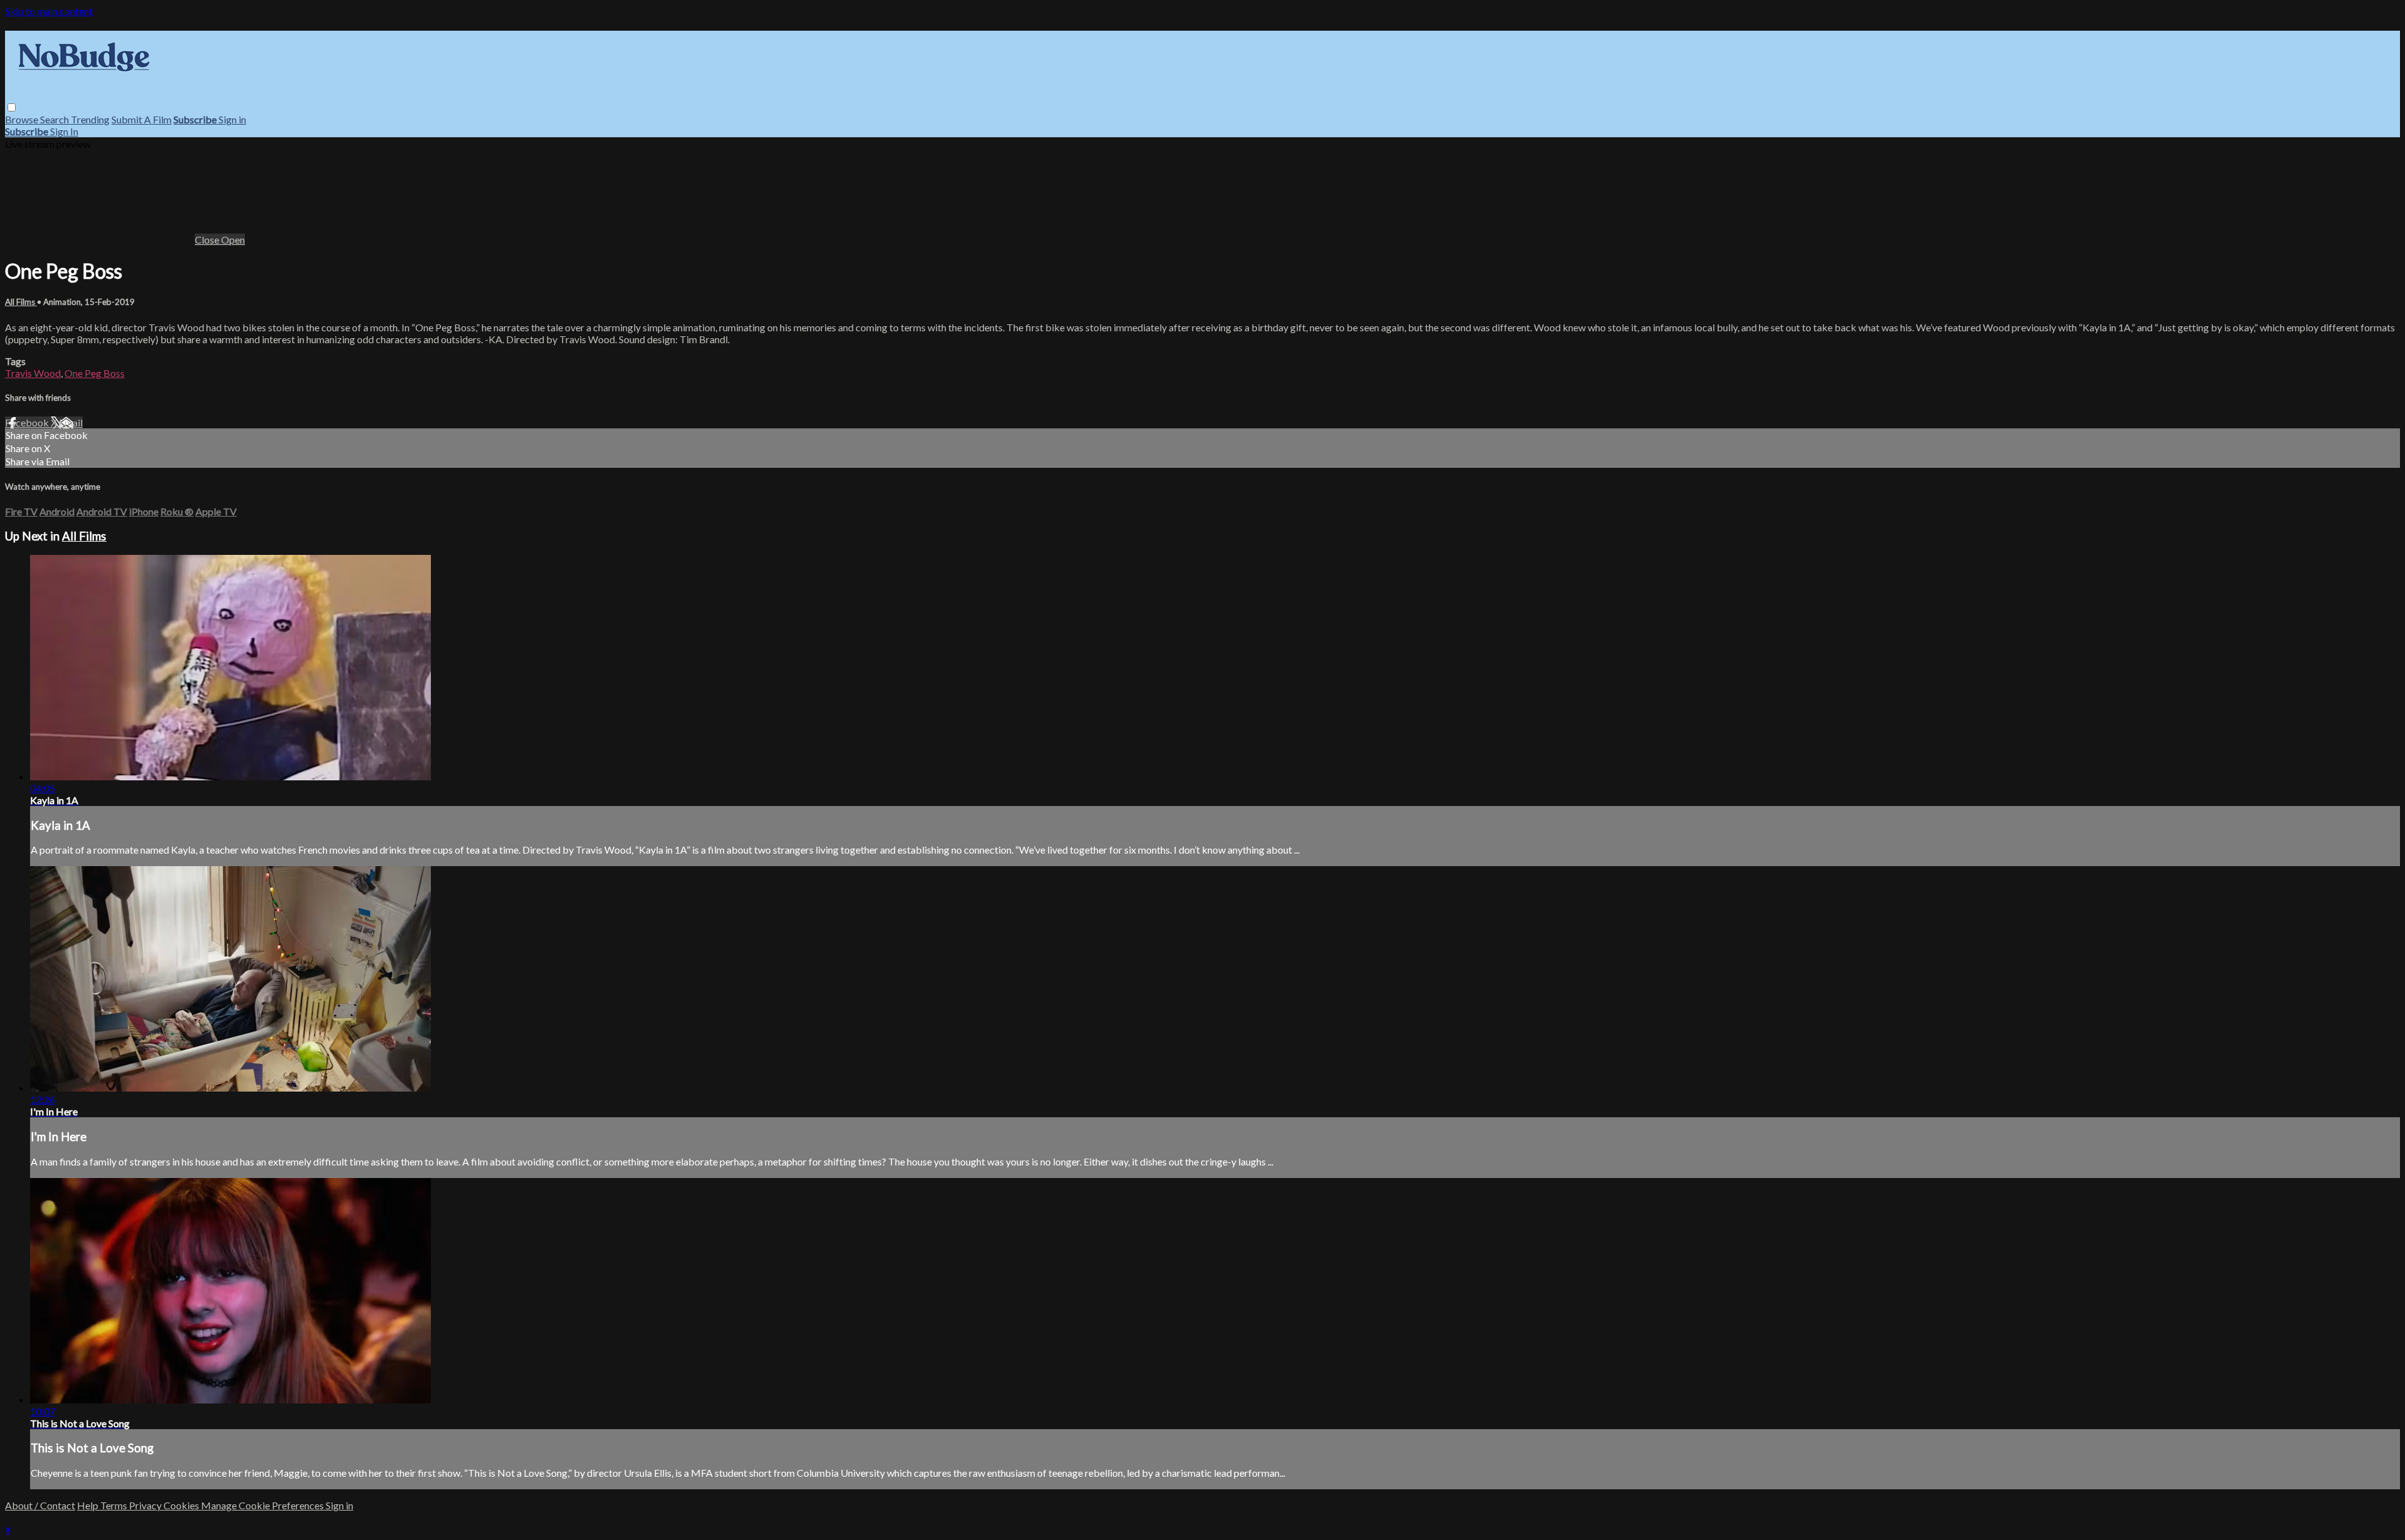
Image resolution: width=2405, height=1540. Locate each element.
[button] (12, 107)
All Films (21, 302)
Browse (23, 119)
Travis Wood (33, 373)
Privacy (146, 1505)
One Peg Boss (95, 373)
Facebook (28, 422)
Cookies (182, 1505)
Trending (90, 119)
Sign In (64, 131)
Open (233, 240)
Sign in (232, 119)
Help (89, 1505)
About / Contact (40, 1505)
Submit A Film (142, 119)
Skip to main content (49, 11)
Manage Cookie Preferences (263, 1505)
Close (208, 240)
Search (55, 119)
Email (71, 422)
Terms (115, 1505)
